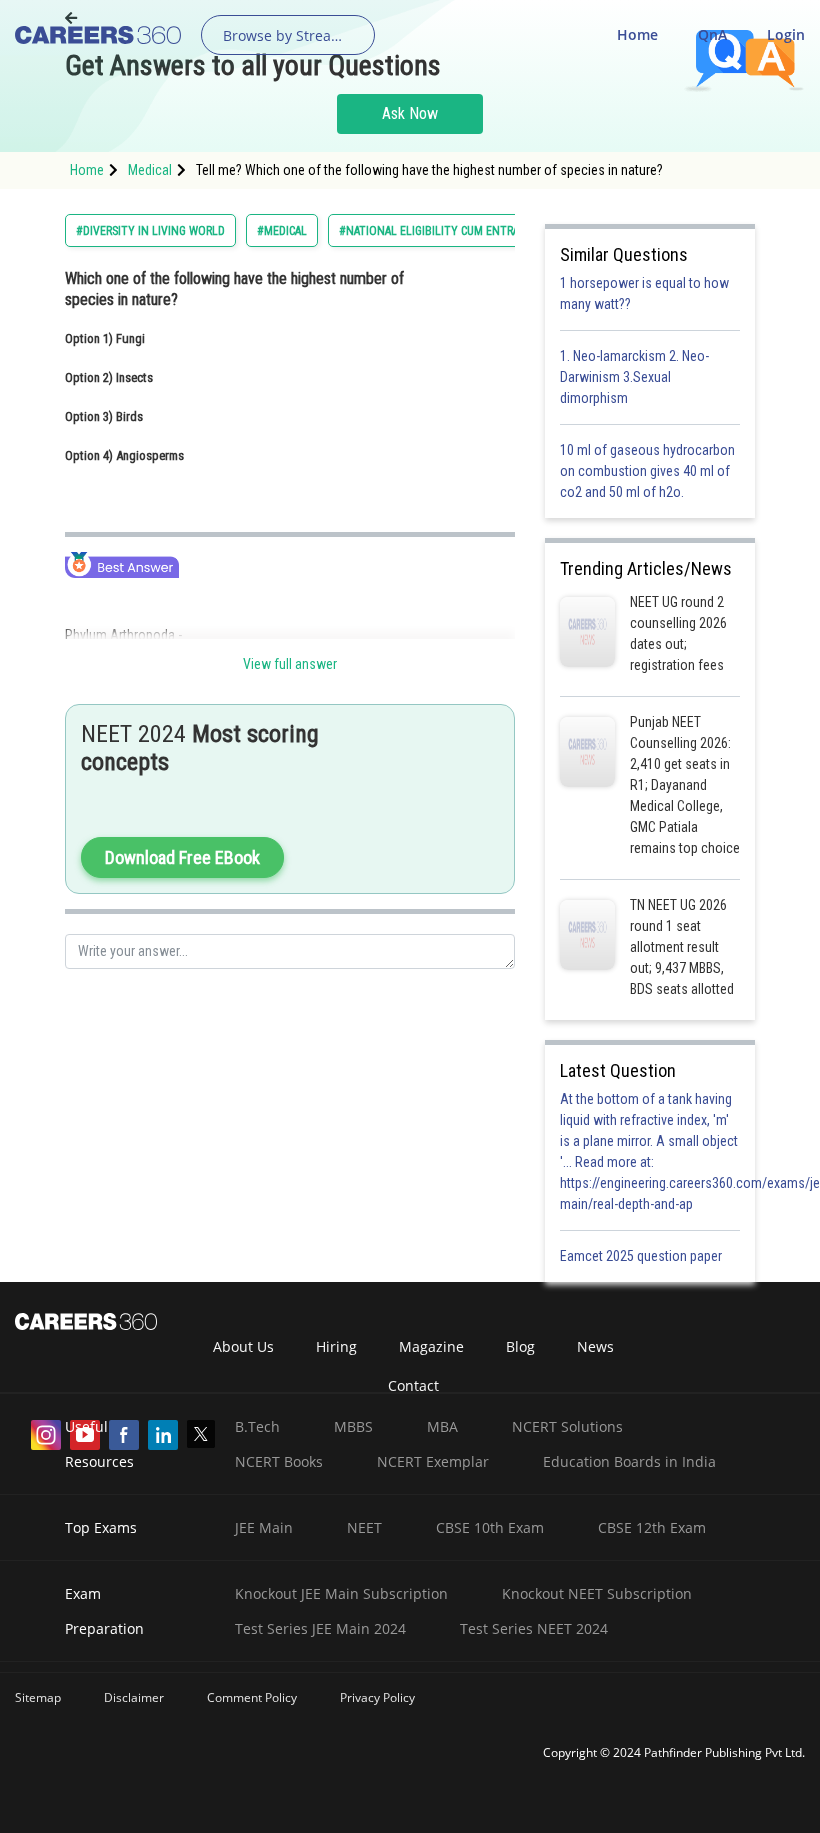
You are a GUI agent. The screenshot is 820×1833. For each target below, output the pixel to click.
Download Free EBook (182, 857)
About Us (243, 1346)
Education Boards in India (629, 1461)
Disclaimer (134, 1697)
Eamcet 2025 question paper (642, 1256)
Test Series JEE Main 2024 (320, 1628)
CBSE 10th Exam (490, 1527)
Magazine (431, 1346)
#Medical (282, 231)
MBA (442, 1426)
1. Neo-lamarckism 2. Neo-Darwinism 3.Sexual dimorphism (634, 377)
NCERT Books (279, 1461)
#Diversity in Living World (150, 231)
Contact (413, 1385)
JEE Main (264, 1527)
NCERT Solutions (567, 1426)
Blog (520, 1346)
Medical (150, 170)
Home (637, 34)
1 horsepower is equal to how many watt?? (644, 293)
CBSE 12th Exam (652, 1527)
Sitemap (38, 1697)
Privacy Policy (377, 1697)
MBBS (353, 1426)
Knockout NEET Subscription (597, 1593)
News (595, 1346)
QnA (712, 34)
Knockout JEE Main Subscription (341, 1593)
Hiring (336, 1346)
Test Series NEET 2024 (534, 1628)
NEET (364, 1527)
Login (786, 34)
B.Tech (257, 1426)
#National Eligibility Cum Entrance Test (453, 231)
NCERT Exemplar (433, 1461)
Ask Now (410, 113)
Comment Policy (252, 1697)
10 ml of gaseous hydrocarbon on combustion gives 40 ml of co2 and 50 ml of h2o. (647, 471)
